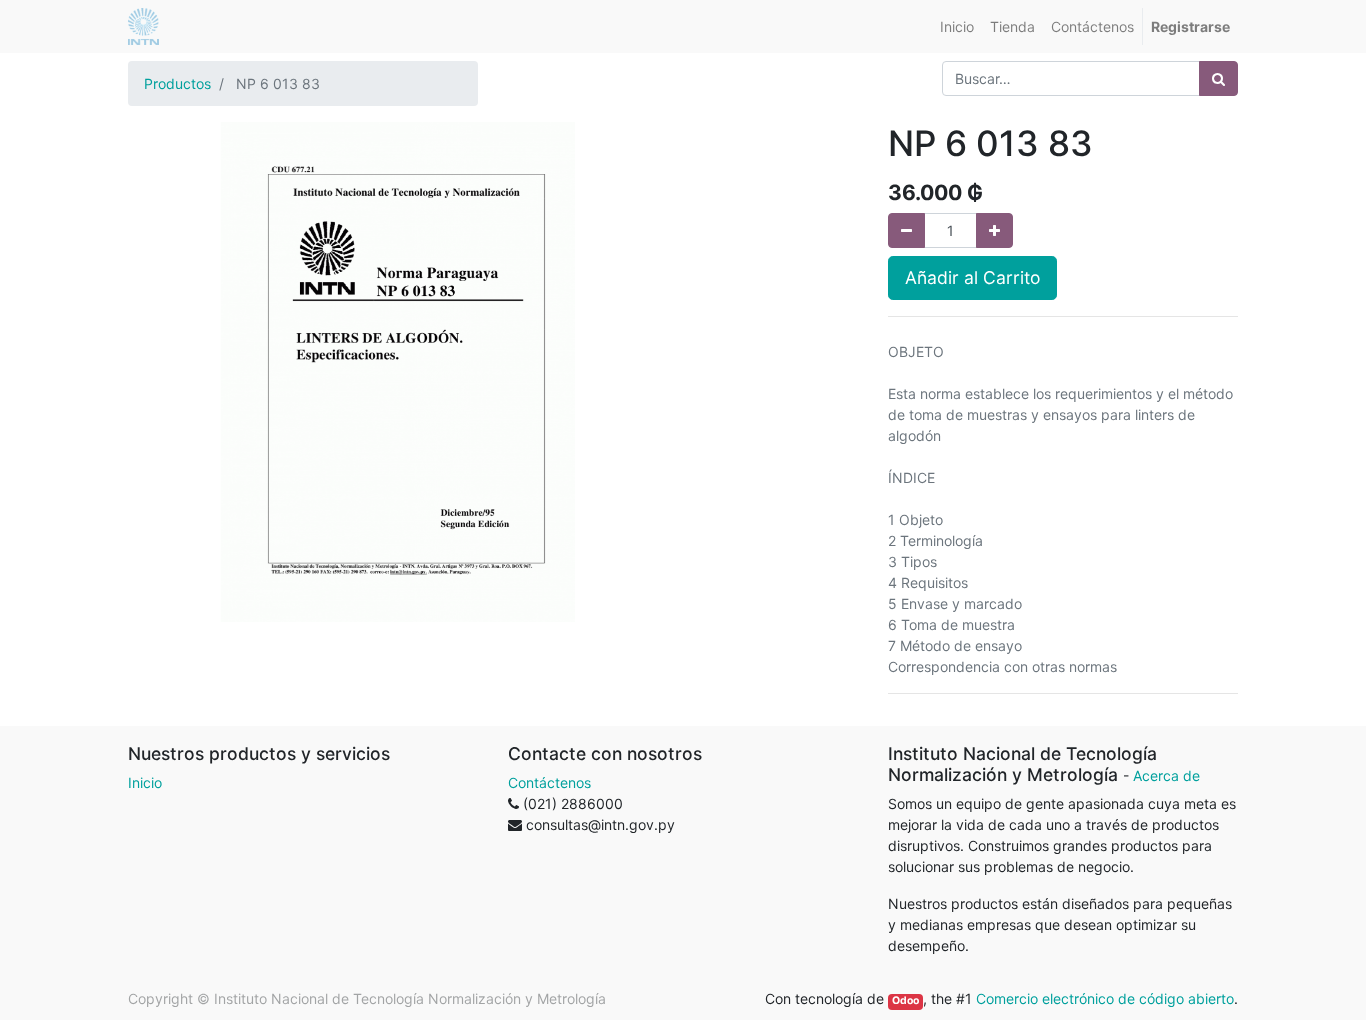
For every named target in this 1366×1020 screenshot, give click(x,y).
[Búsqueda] (1218, 78)
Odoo (905, 1000)
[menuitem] (957, 26)
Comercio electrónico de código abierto (1105, 998)
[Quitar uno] (906, 230)
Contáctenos (549, 782)
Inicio (145, 782)
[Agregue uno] (994, 230)
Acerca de (1166, 775)
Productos (177, 83)
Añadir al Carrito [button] (972, 277)
